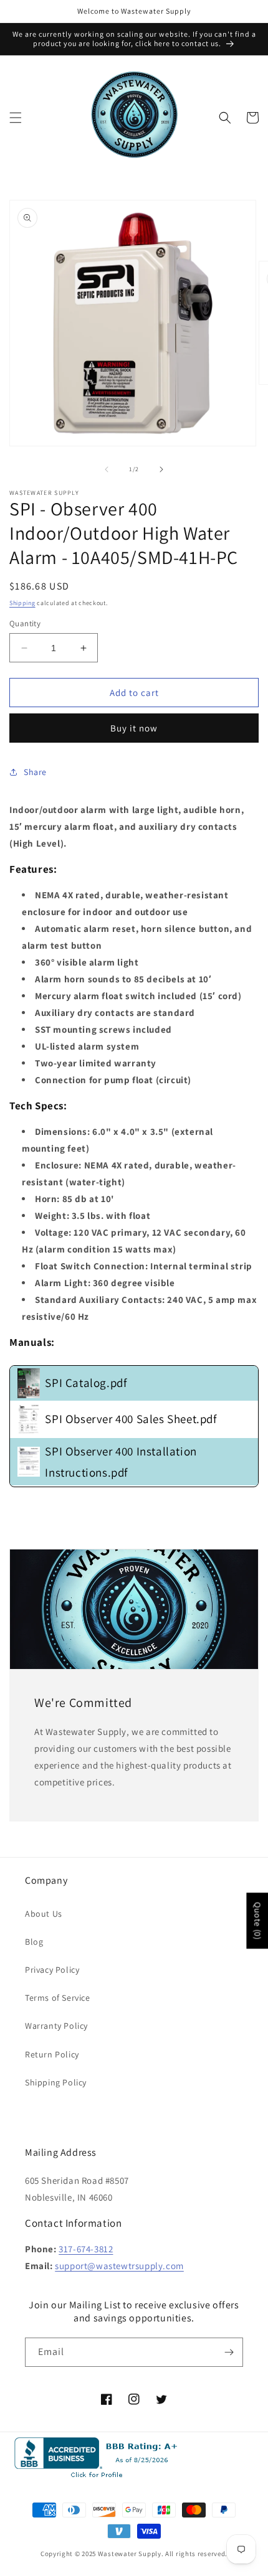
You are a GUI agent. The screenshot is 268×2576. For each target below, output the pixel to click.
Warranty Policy (56, 2026)
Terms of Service (58, 1998)
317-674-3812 (86, 2249)
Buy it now (134, 728)
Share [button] (35, 772)
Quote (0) (257, 1921)
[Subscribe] (229, 2352)
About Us (44, 1914)
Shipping (22, 603)
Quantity (25, 623)
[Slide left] (107, 469)
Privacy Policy (52, 1970)
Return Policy (52, 2054)
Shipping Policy (56, 2082)
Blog (34, 1942)
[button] (16, 118)
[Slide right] (161, 469)
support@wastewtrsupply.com (119, 2266)
